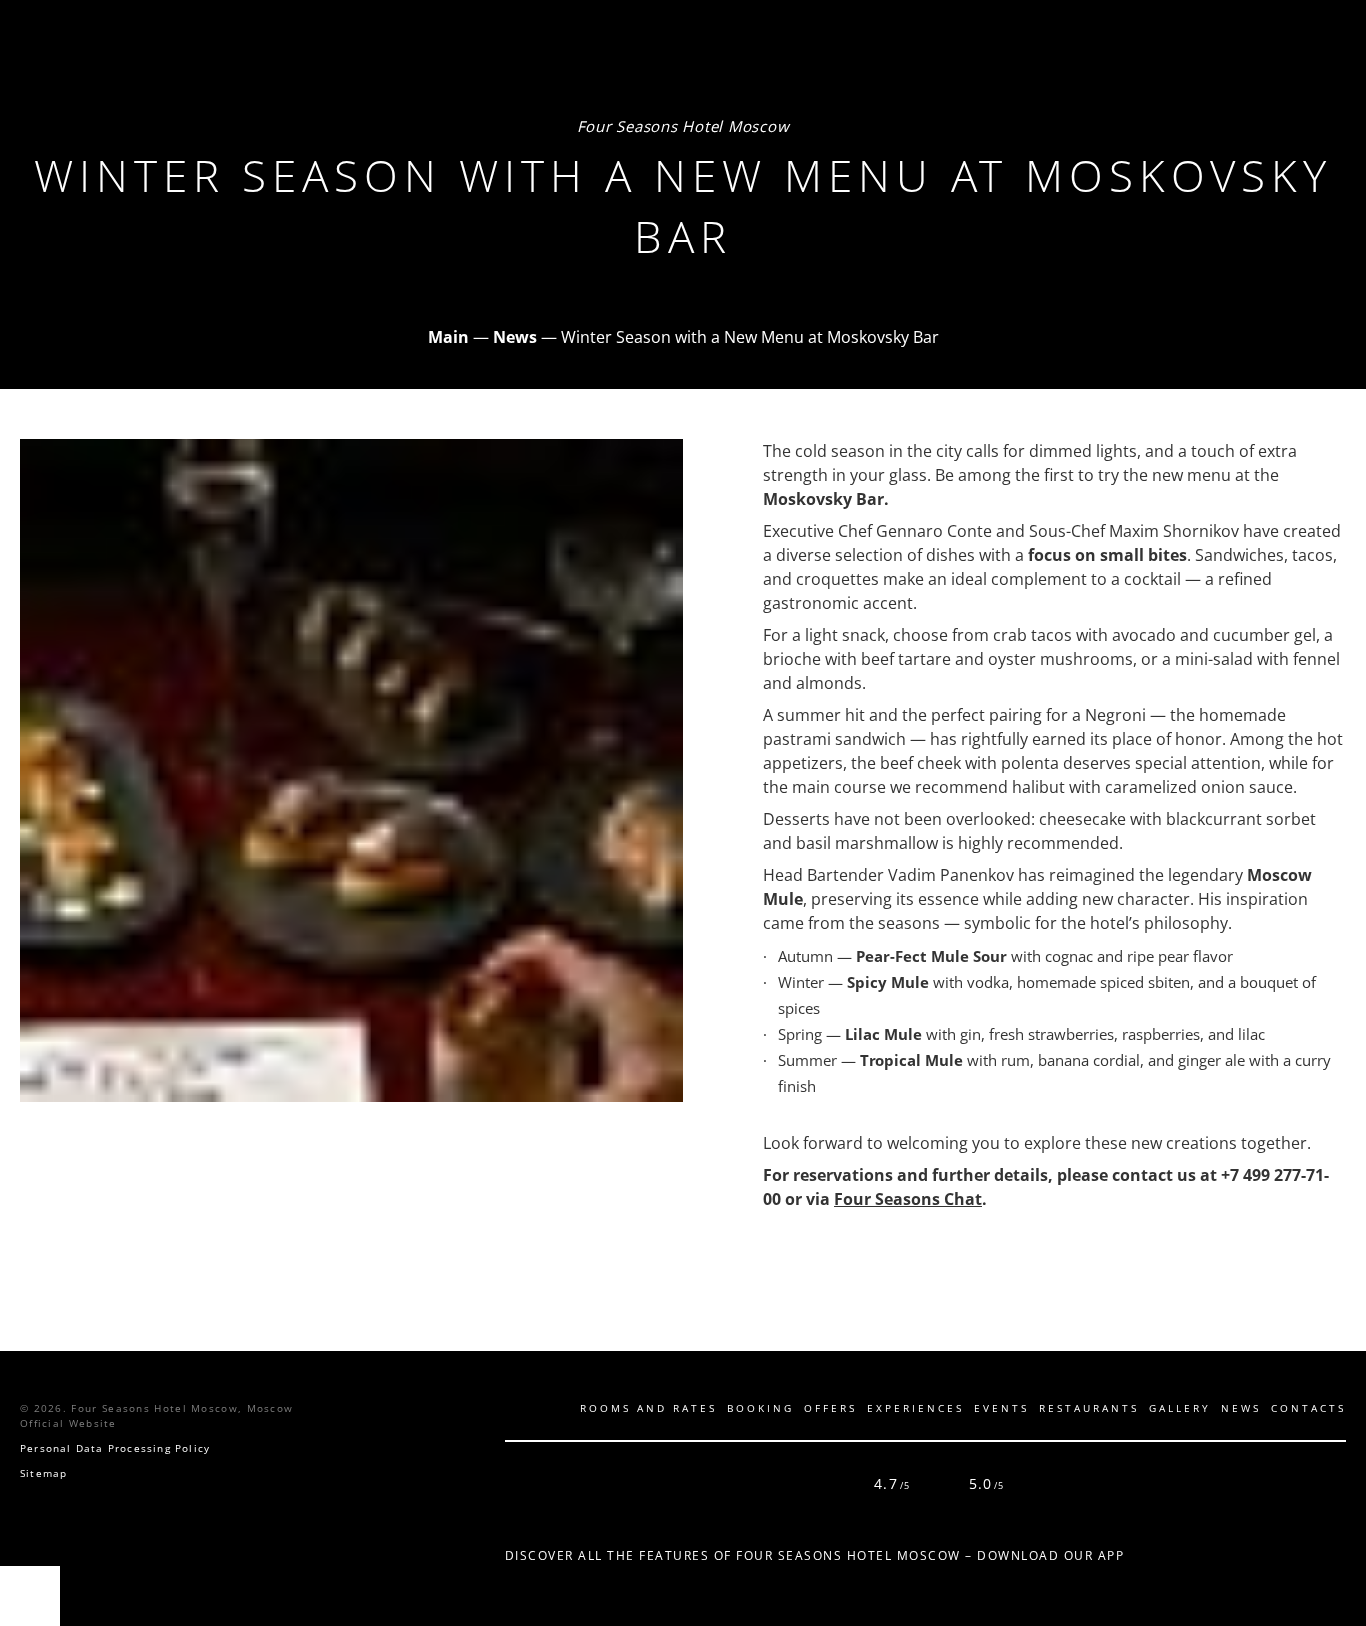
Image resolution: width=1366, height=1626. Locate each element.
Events (1001, 1408)
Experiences (915, 1408)
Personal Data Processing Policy (115, 1448)
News (1241, 1408)
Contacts (1308, 1408)
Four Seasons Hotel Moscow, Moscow (182, 1408)
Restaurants (1089, 1408)
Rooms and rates (648, 1408)
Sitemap (43, 1473)
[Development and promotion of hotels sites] (1321, 1484)
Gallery (1180, 1408)
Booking (760, 1408)
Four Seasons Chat (908, 1199)
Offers (830, 1408)
